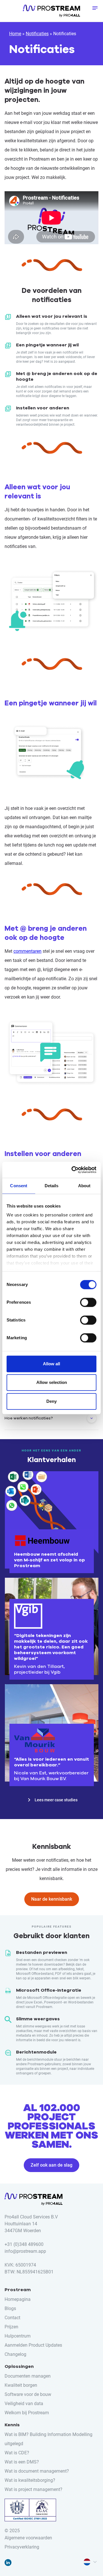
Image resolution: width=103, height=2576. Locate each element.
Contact (12, 2318)
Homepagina (18, 2299)
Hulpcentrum (18, 2336)
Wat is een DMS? (22, 2462)
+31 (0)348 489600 (24, 2244)
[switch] (88, 1302)
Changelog (15, 2354)
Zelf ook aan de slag (51, 2165)
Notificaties (37, 34)
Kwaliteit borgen (21, 2385)
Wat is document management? (37, 2471)
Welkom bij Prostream (27, 2413)
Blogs (10, 2308)
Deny (51, 1401)
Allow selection (52, 1382)
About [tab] (84, 1186)
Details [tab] (52, 1186)
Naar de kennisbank (52, 1899)
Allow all (51, 1364)
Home (15, 34)
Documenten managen (28, 2376)
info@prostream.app (25, 2251)
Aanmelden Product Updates (33, 2345)
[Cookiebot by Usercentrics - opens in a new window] (73, 1170)
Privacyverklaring (22, 2547)
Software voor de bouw (28, 2394)
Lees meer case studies (56, 1800)
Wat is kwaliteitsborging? (30, 2480)
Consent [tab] (19, 1186)
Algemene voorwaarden (28, 2538)
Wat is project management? (33, 2489)
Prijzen (11, 2327)
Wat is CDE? (17, 2453)
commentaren (27, 951)
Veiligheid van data (24, 2404)
